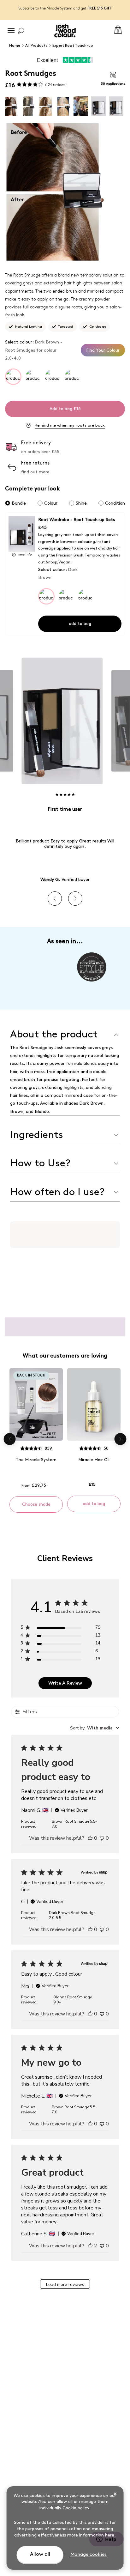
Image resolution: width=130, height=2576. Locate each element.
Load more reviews (65, 2284)
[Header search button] (21, 31)
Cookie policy (76, 2508)
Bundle (19, 503)
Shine (81, 503)
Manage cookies (89, 2555)
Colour (51, 503)
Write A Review (65, 1683)
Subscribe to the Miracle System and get (65, 8)
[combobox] (95, 1728)
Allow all (40, 2554)
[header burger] (11, 31)
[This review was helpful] (90, 2246)
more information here (91, 2535)
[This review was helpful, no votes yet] (90, 1838)
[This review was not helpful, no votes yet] (102, 1838)
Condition (115, 503)
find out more (35, 472)
